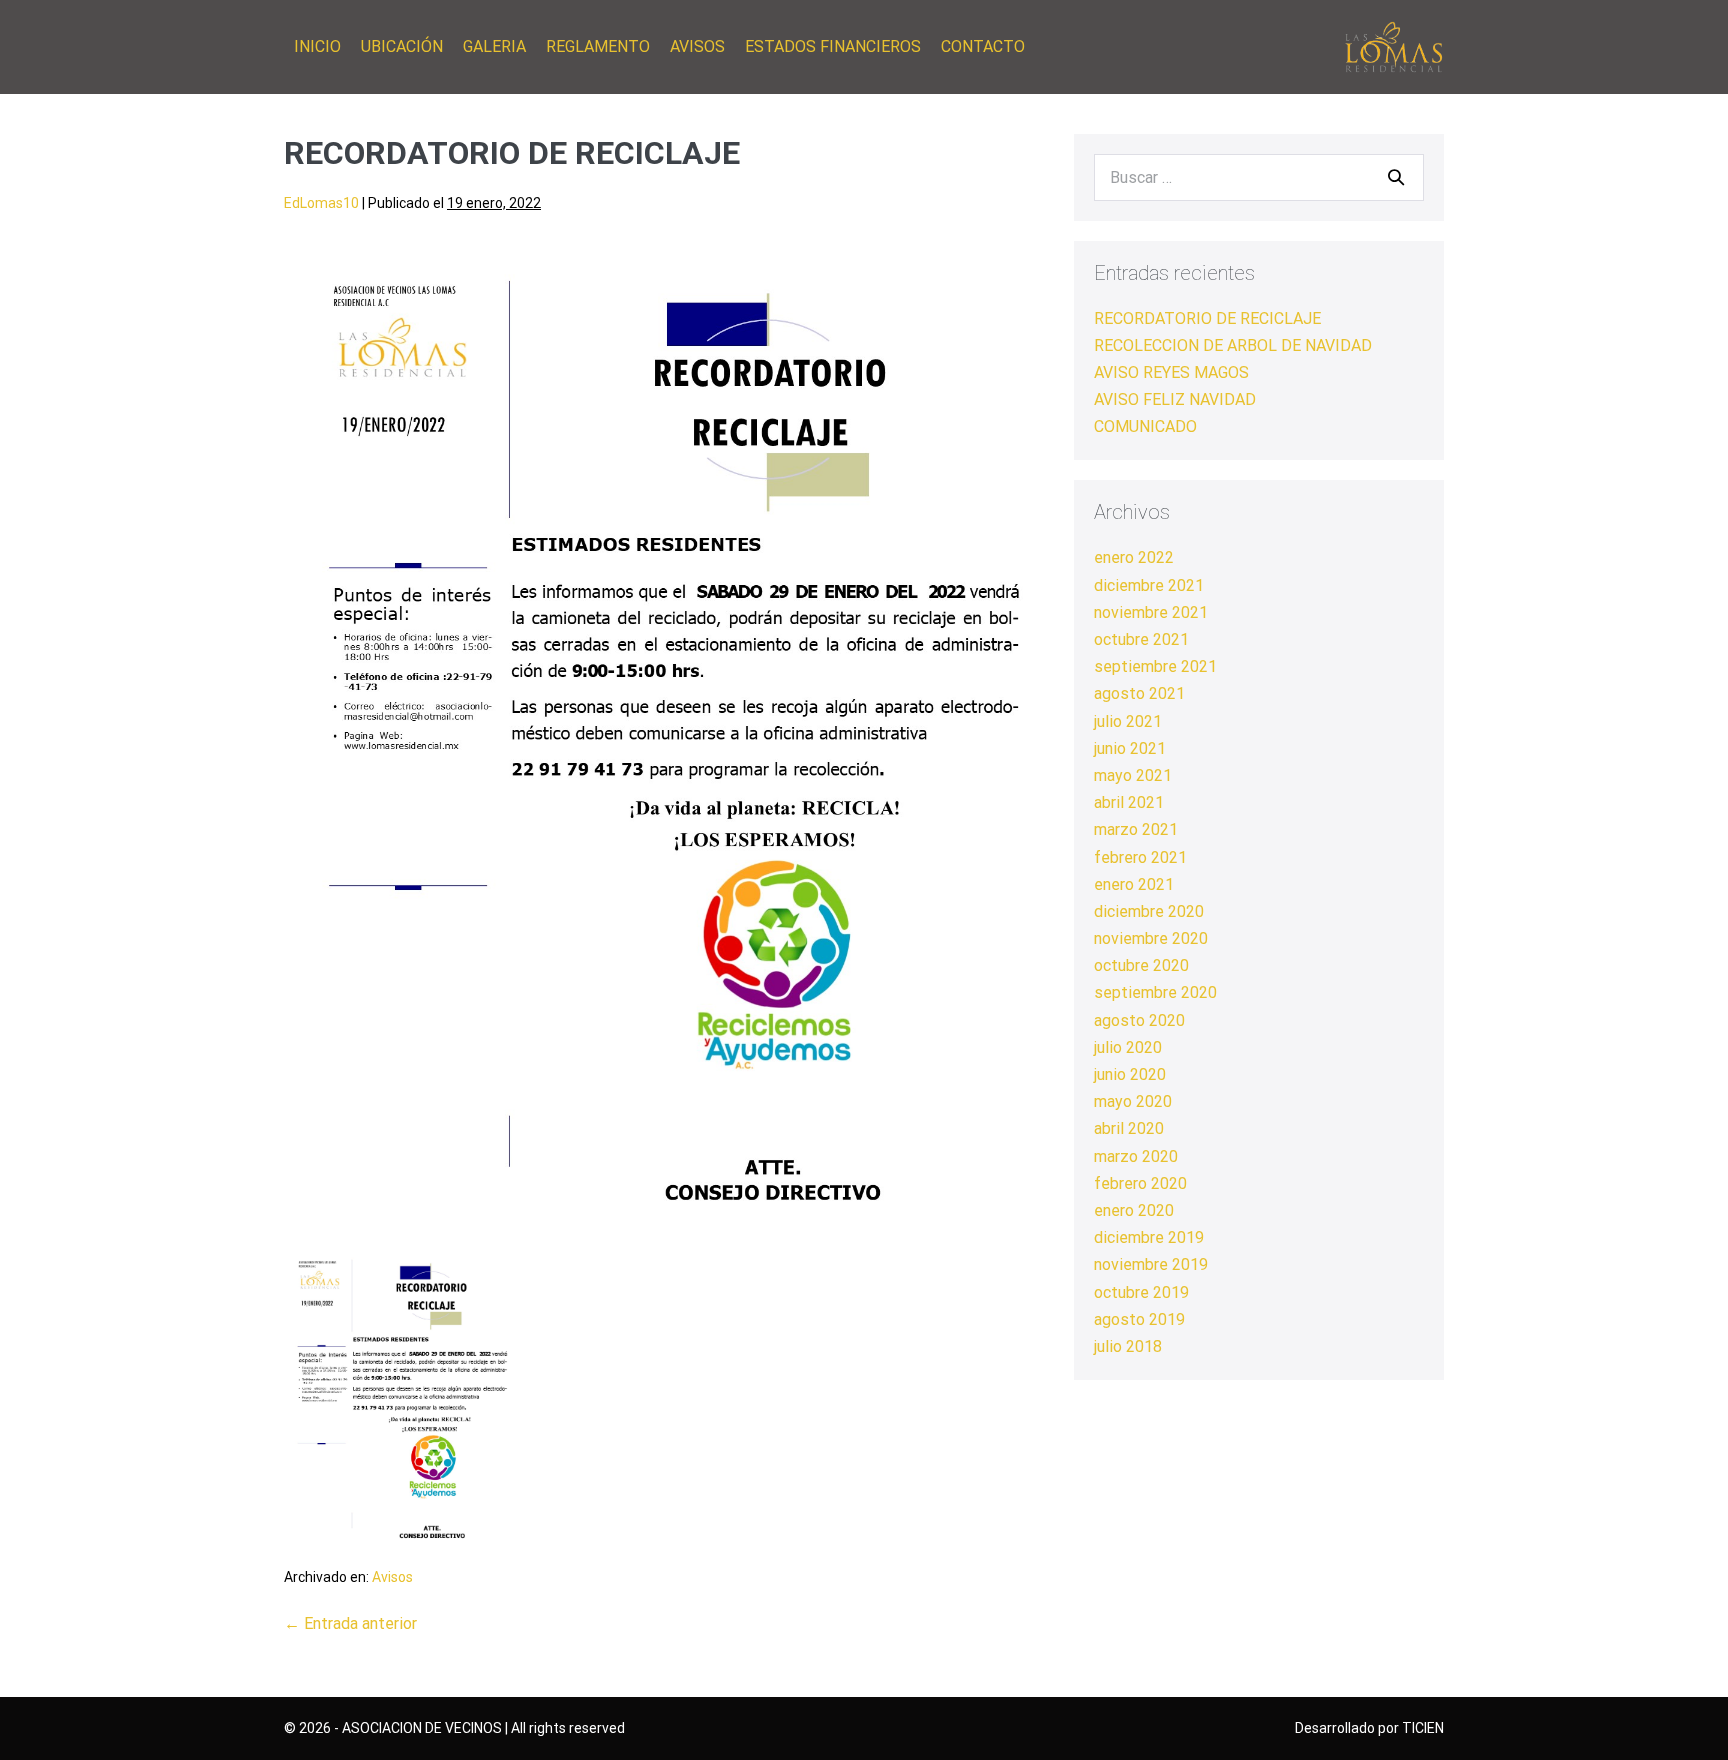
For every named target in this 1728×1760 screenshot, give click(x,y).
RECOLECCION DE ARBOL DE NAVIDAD (1233, 345)
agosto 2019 (1139, 1319)
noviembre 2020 (1151, 938)
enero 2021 (1134, 884)
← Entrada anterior (350, 1623)
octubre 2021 (1141, 639)
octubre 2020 (1141, 965)
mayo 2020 (1133, 1101)
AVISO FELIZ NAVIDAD (1175, 399)
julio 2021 (1128, 721)
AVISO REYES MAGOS (1171, 372)
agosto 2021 (1139, 693)
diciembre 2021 (1149, 585)
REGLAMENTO (598, 46)
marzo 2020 (1136, 1156)
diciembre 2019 (1149, 1237)
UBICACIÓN (402, 46)
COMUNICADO (1145, 426)
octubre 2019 (1141, 1292)
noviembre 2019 (1151, 1264)
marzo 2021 (1136, 829)
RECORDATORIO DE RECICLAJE (1207, 318)
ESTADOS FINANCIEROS (833, 46)
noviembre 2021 (1151, 612)
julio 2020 (1128, 1047)
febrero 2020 (1140, 1183)
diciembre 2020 (1149, 911)
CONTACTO (983, 46)
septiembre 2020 (1155, 992)
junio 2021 (1130, 748)
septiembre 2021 (1155, 666)
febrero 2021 (1140, 857)
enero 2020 (1134, 1210)
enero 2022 (1134, 557)
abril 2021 (1129, 802)
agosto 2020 (1139, 1020)
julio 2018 (1128, 1346)
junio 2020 (1130, 1074)
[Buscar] (1396, 177)
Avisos (392, 1577)
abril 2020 (1129, 1128)
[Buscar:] (1259, 177)
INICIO (317, 46)
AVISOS (697, 46)
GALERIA (494, 46)
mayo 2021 (1133, 775)
